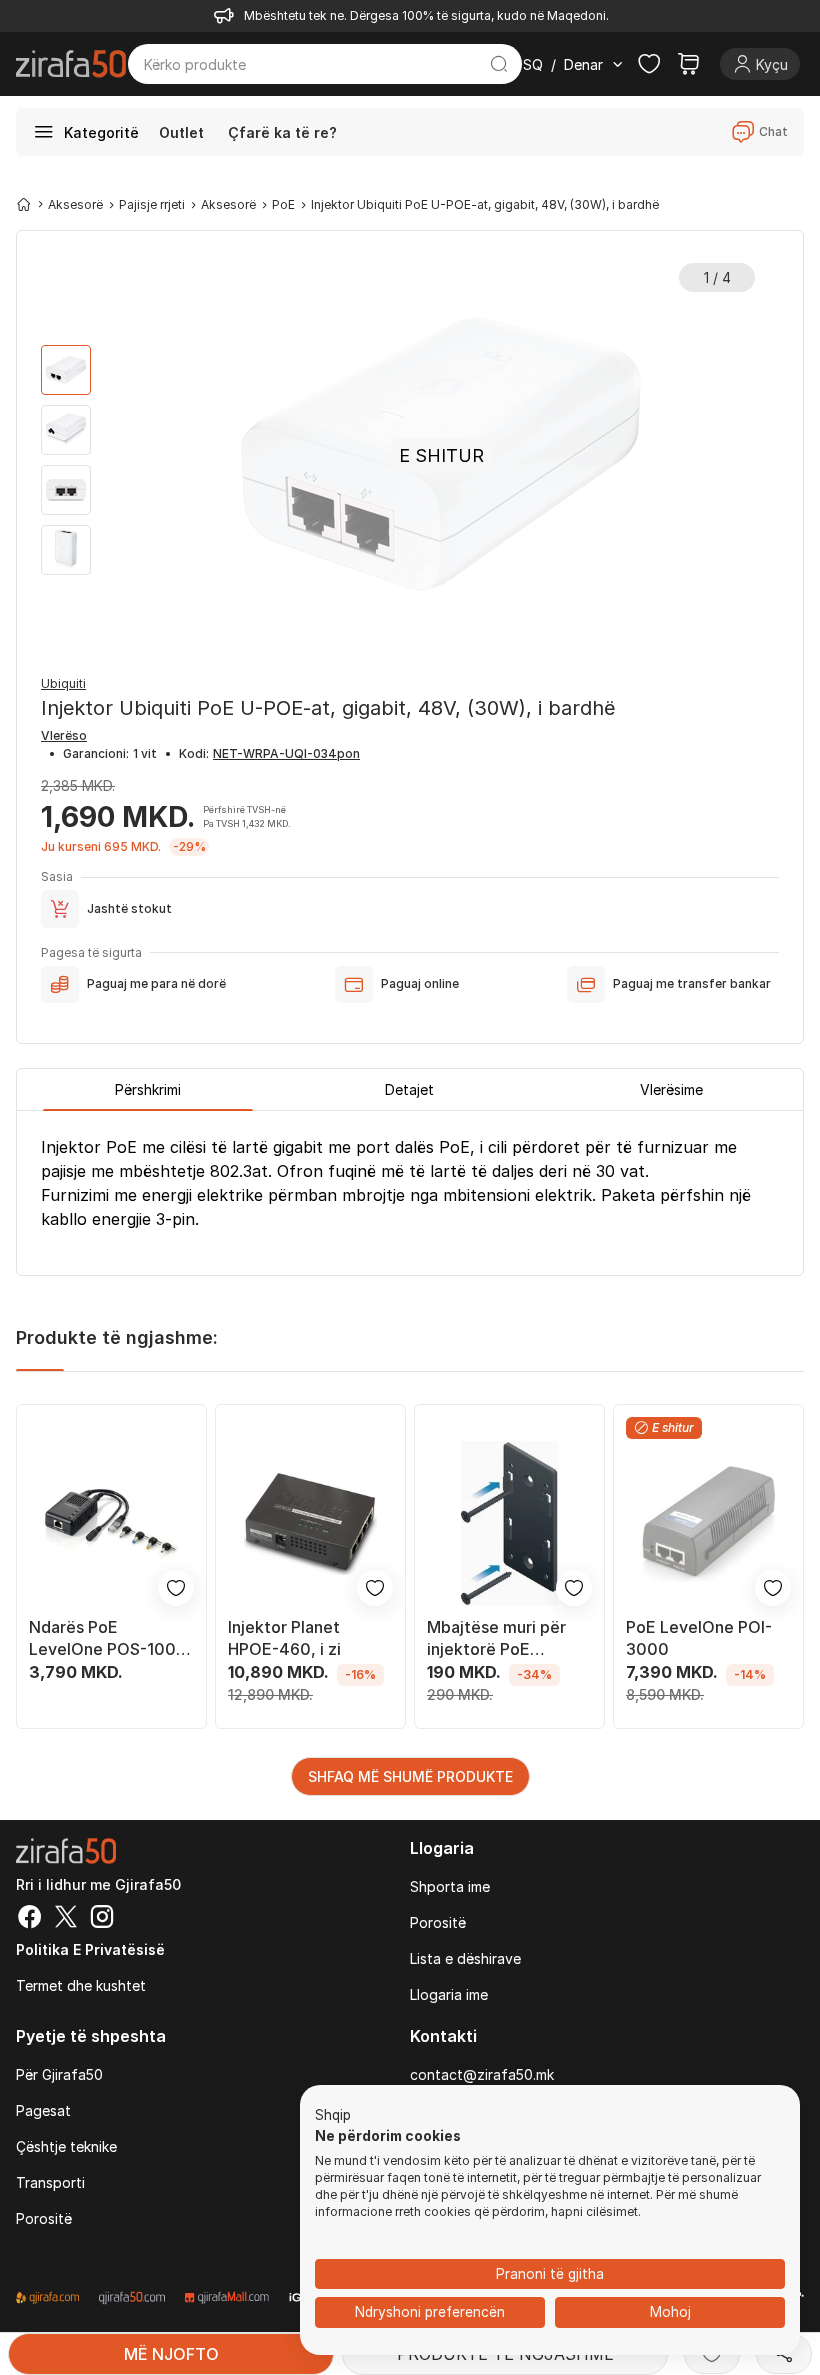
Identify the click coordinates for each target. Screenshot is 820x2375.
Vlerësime (671, 1089)
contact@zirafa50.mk (482, 2074)
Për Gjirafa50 (59, 2074)
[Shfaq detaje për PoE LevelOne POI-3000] (708, 1523)
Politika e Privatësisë (90, 1949)
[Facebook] (30, 1919)
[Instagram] (102, 1919)
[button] (333, 2116)
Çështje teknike (66, 2146)
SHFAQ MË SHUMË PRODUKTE (410, 1776)
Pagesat (43, 2110)
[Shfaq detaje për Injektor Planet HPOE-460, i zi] (310, 1523)
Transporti (50, 2182)
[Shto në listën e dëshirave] (176, 1588)
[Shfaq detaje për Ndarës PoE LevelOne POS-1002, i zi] (111, 1523)
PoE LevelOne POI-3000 (699, 1638)
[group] (66, 370)
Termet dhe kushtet (81, 1985)
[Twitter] (66, 1919)
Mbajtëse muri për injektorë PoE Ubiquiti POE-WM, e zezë (502, 1638)
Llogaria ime (449, 1994)
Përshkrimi (148, 1089)
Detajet (409, 1089)
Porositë (438, 1922)
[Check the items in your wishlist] (649, 64)
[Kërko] (499, 64)
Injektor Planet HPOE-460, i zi (284, 1638)
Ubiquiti (63, 683)
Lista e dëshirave (465, 1958)
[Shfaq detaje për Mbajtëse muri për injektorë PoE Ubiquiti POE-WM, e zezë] (509, 1523)
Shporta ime (450, 1886)
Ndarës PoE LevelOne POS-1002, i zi (110, 1638)
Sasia (57, 876)
